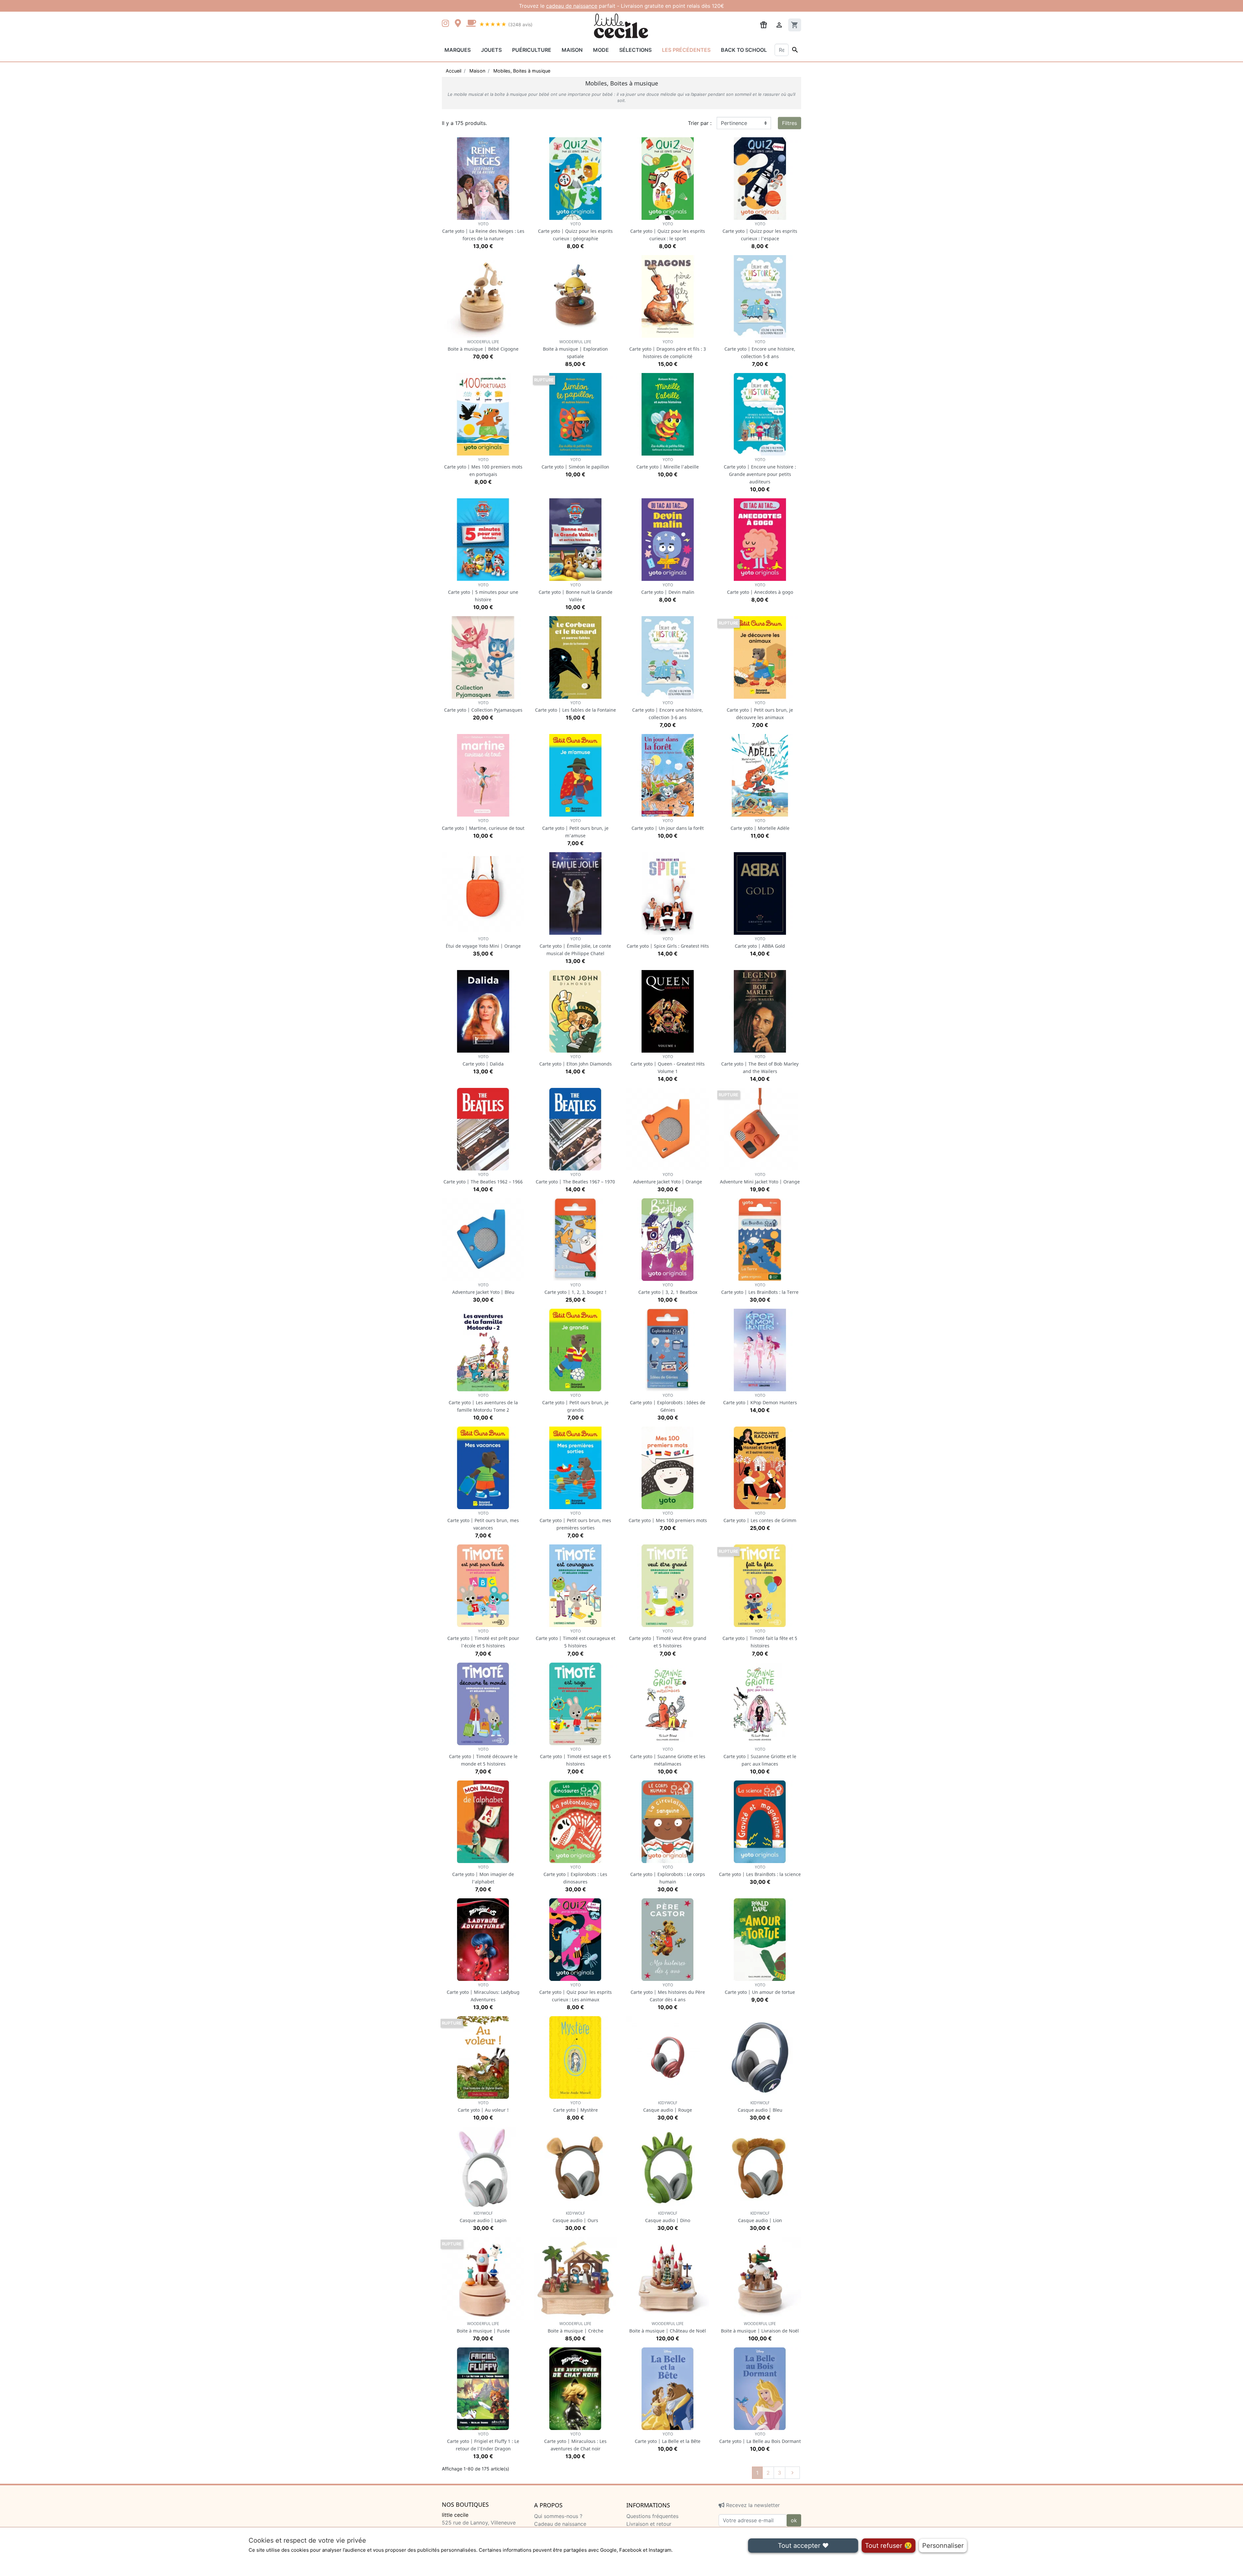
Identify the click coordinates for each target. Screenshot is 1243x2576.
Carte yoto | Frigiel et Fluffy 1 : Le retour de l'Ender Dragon (483, 2441)
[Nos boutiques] (460, 24)
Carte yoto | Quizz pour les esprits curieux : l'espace (760, 231)
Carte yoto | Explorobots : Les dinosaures (575, 1875)
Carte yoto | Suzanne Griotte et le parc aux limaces (760, 1757)
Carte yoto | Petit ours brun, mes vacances (483, 1521)
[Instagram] (447, 24)
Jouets (491, 50)
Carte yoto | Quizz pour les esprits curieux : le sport (668, 231)
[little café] (471, 24)
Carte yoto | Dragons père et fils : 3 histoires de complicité (668, 349)
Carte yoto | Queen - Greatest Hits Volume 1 (668, 1064)
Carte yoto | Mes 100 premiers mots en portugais (483, 467)
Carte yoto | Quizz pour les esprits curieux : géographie (575, 231)
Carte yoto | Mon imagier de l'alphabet (483, 1875)
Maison (572, 50)
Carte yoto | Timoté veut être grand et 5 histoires (668, 1638)
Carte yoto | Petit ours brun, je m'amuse (575, 828)
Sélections (635, 50)
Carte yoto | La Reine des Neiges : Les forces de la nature (483, 231)
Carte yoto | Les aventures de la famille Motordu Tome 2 (483, 1403)
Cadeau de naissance (560, 2524)
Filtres (789, 123)
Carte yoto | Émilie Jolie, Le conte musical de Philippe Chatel (575, 946)
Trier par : (700, 123)
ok (794, 2520)
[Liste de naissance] (764, 24)
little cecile (455, 2515)
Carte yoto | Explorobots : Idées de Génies (668, 1403)
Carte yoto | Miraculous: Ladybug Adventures (483, 1992)
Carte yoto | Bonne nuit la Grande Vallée (576, 592)
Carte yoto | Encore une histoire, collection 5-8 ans (760, 349)
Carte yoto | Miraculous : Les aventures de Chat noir (575, 2441)
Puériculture (532, 50)
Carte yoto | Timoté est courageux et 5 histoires (576, 1638)
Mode (601, 50)
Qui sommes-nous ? (558, 2516)
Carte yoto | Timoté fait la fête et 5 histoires (760, 1638)
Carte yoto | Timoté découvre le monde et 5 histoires (483, 1757)
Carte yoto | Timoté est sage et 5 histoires (575, 1757)
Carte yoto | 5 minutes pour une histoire (483, 592)
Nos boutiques (465, 2505)
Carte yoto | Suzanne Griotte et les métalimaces (668, 1757)
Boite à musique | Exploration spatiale (575, 349)
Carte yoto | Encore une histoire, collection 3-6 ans (668, 710)
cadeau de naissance (572, 6)
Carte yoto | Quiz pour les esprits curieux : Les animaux (576, 1992)
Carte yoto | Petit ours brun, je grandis (575, 1403)
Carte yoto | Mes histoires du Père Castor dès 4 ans (668, 1992)
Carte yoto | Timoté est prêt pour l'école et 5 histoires (483, 1638)
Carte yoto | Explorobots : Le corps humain (668, 1875)
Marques (458, 50)
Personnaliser (943, 2546)
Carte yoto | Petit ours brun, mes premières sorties (575, 1521)
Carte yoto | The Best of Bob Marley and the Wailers (760, 1064)
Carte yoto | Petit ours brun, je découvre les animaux (760, 710)
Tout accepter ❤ (803, 2546)
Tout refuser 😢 (889, 2546)
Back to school (744, 50)
